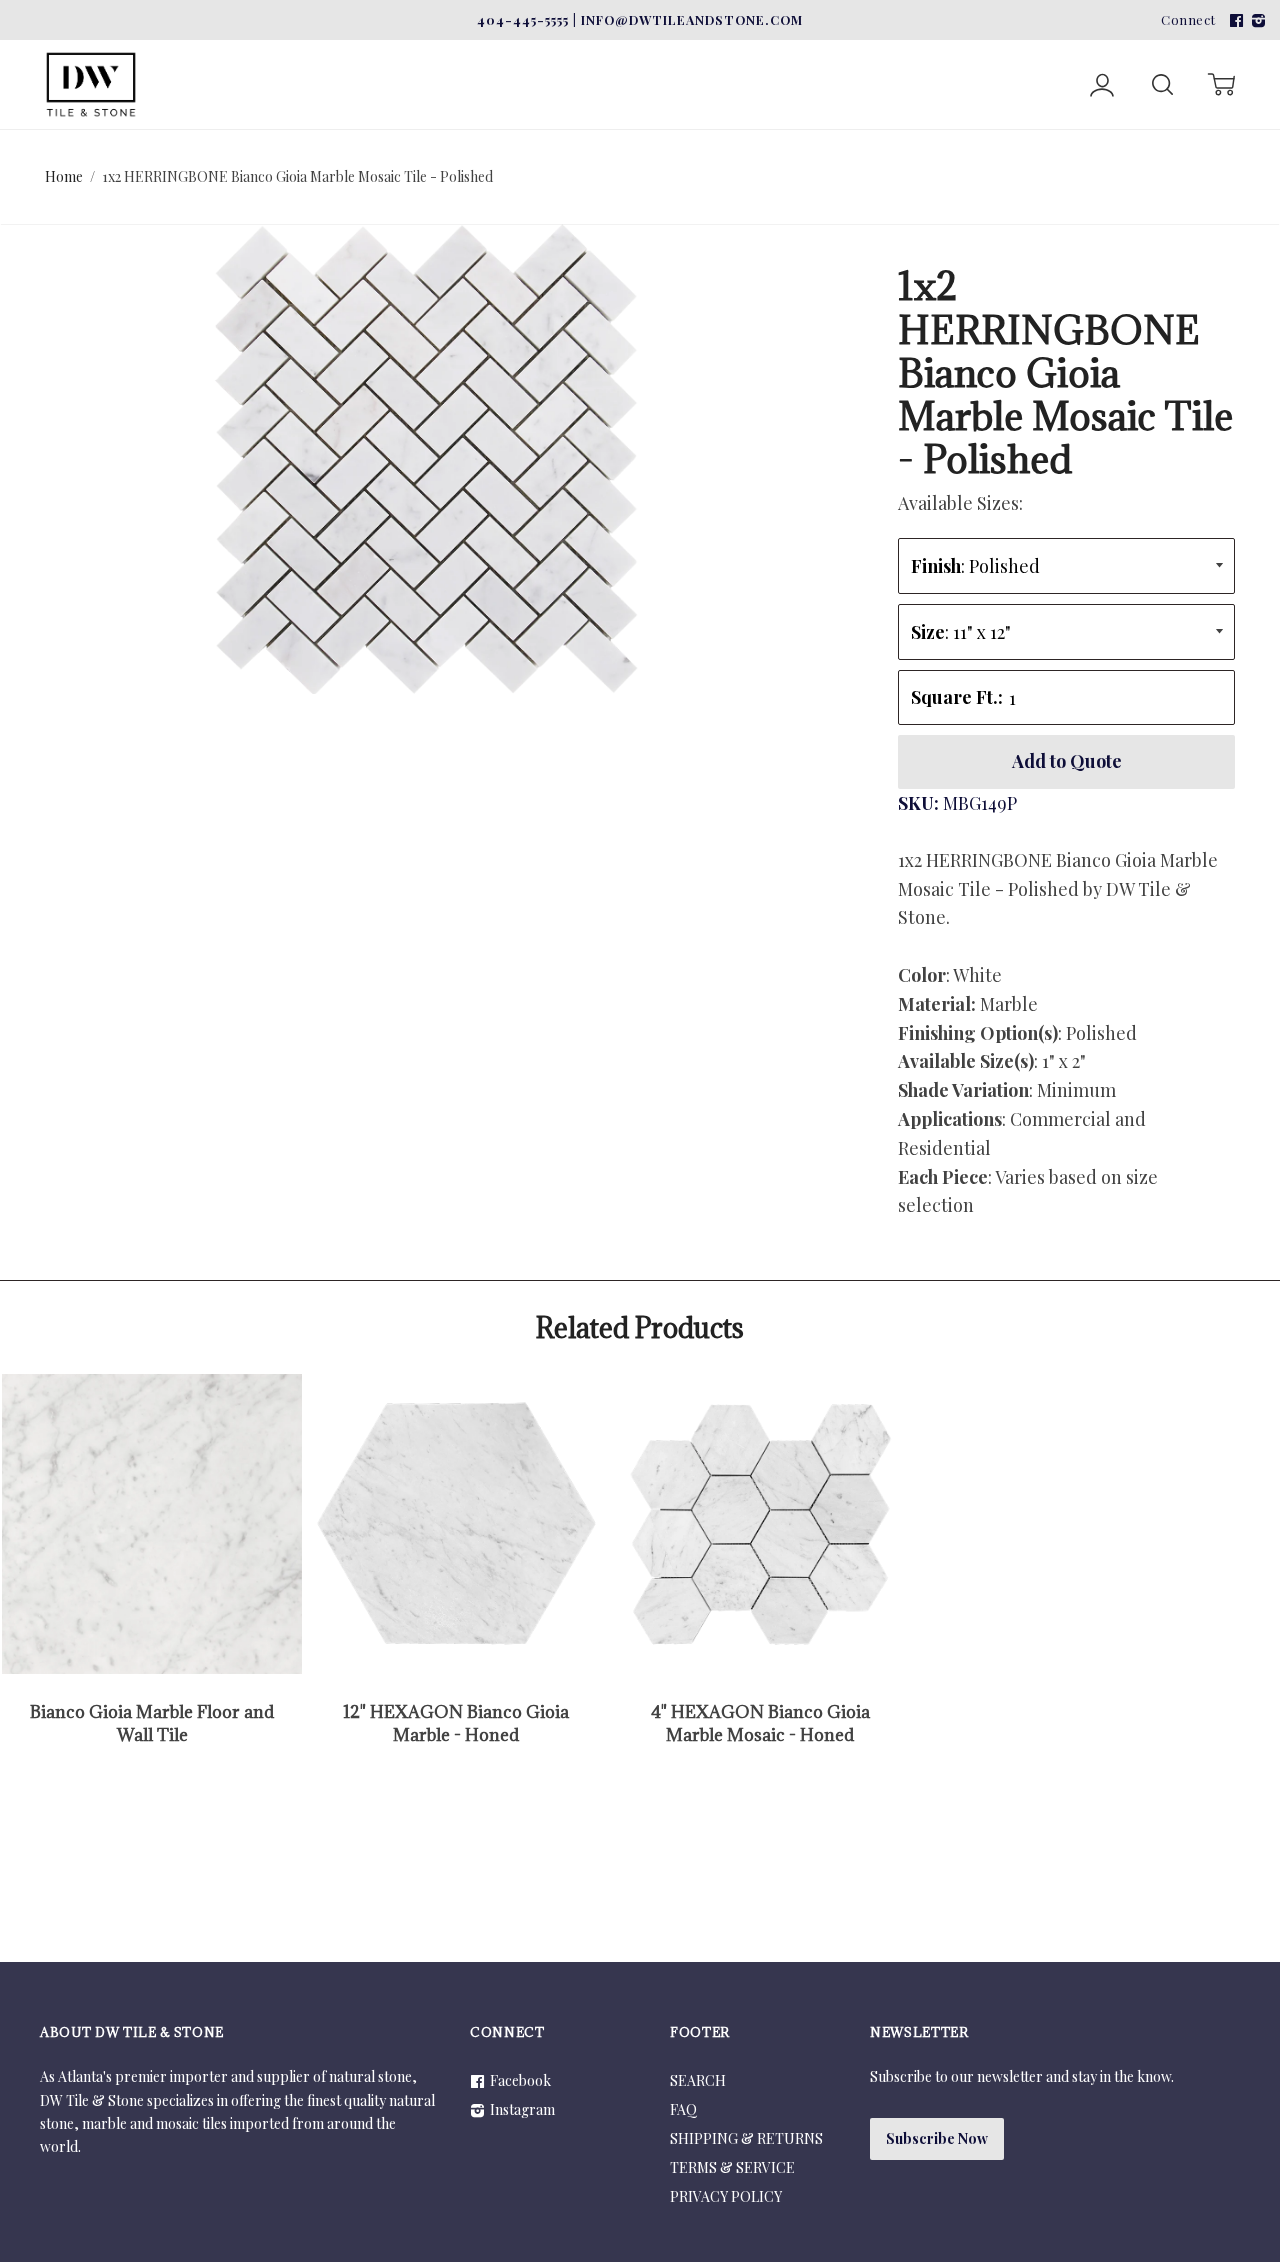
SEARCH (698, 2080)
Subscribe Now (937, 2138)
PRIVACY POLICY (726, 2196)
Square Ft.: (957, 697)
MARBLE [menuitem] (214, 52)
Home (64, 176)
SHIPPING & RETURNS (746, 2138)
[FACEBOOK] (1234, 19)
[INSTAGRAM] (1256, 19)
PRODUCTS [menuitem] (959, 52)
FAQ (683, 2109)
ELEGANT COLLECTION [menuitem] (757, 52)
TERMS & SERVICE (732, 2167)
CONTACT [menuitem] (1222, 52)
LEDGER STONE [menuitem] (539, 52)
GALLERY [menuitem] (1104, 52)
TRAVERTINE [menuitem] (362, 52)
